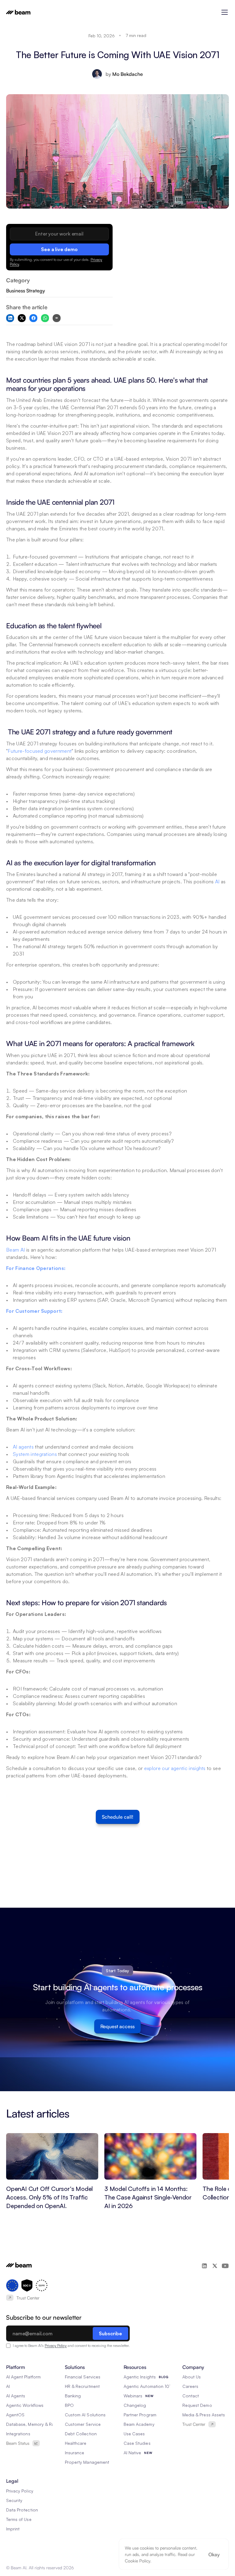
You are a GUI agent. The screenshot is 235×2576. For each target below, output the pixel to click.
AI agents (23, 1447)
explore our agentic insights (175, 1768)
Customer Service (83, 2424)
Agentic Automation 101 (147, 2386)
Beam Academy (139, 2424)
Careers (190, 2386)
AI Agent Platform (23, 2377)
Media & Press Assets (204, 2415)
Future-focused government (40, 751)
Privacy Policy (56, 2346)
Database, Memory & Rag (32, 2424)
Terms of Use (19, 2519)
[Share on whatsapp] (45, 318)
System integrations (35, 1454)
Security (14, 2500)
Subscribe (110, 2333)
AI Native (132, 2453)
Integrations (18, 2434)
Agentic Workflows (25, 2405)
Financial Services (83, 2377)
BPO (69, 2405)
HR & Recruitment (82, 2386)
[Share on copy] (57, 318)
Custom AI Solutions (85, 2415)
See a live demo (59, 249)
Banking (73, 2396)
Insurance (75, 2453)
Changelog (135, 2405)
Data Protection (22, 2510)
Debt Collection (81, 2434)
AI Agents (16, 2396)
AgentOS (15, 2415)
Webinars (133, 2396)
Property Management (87, 2462)
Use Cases (134, 2434)
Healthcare (76, 2443)
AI (217, 882)
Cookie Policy (138, 2561)
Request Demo (197, 2405)
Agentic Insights (140, 2377)
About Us (192, 2377)
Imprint (13, 2529)
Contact (191, 2396)
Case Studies (137, 2443)
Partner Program (140, 2415)
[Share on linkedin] (10, 318)
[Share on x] (22, 318)
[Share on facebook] (33, 318)
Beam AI (15, 1250)
